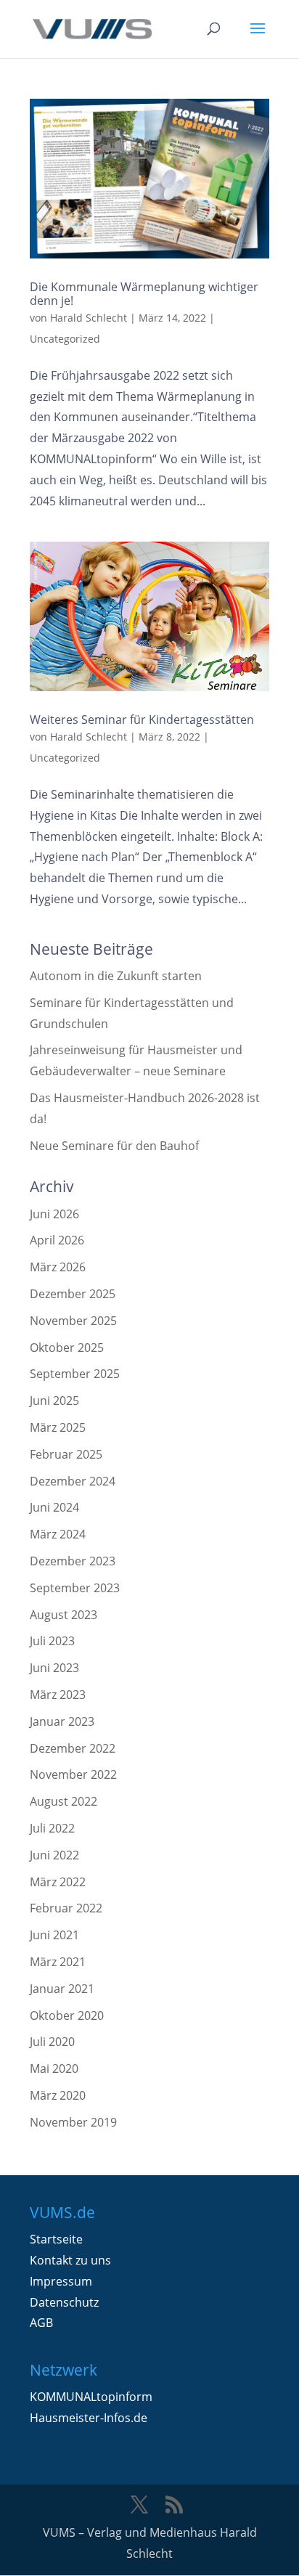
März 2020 (58, 2095)
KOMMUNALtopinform (91, 2397)
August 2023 (64, 1615)
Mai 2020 (54, 2068)
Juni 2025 (54, 1401)
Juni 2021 (54, 1935)
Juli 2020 (52, 2042)
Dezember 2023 (73, 1561)
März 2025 (58, 1427)
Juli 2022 (52, 1828)
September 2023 (75, 1588)
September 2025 (75, 1374)
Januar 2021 (62, 1989)
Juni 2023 (54, 1668)
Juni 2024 (54, 1507)
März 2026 (58, 1267)
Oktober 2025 (67, 1348)
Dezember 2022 (73, 1748)
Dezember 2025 (73, 1294)
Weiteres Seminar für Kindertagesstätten (142, 720)
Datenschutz (64, 2302)
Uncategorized (65, 339)
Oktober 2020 (67, 2015)
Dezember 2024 (73, 1481)
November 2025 (73, 1321)
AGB (41, 2323)
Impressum (61, 2281)
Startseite (56, 2239)
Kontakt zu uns (70, 2260)
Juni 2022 (54, 1855)
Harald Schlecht (89, 318)
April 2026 (57, 1240)
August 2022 (64, 1801)
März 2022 (58, 1882)
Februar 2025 (66, 1454)
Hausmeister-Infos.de (89, 2418)
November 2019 (73, 2122)
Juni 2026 (54, 1214)
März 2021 (58, 1962)
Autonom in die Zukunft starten (116, 976)
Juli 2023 (52, 1641)
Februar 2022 (66, 1908)
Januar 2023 (62, 1721)
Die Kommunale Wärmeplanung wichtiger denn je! (144, 294)
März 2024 (58, 1534)
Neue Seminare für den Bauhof (114, 1146)
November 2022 (73, 1774)
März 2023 (58, 1695)
